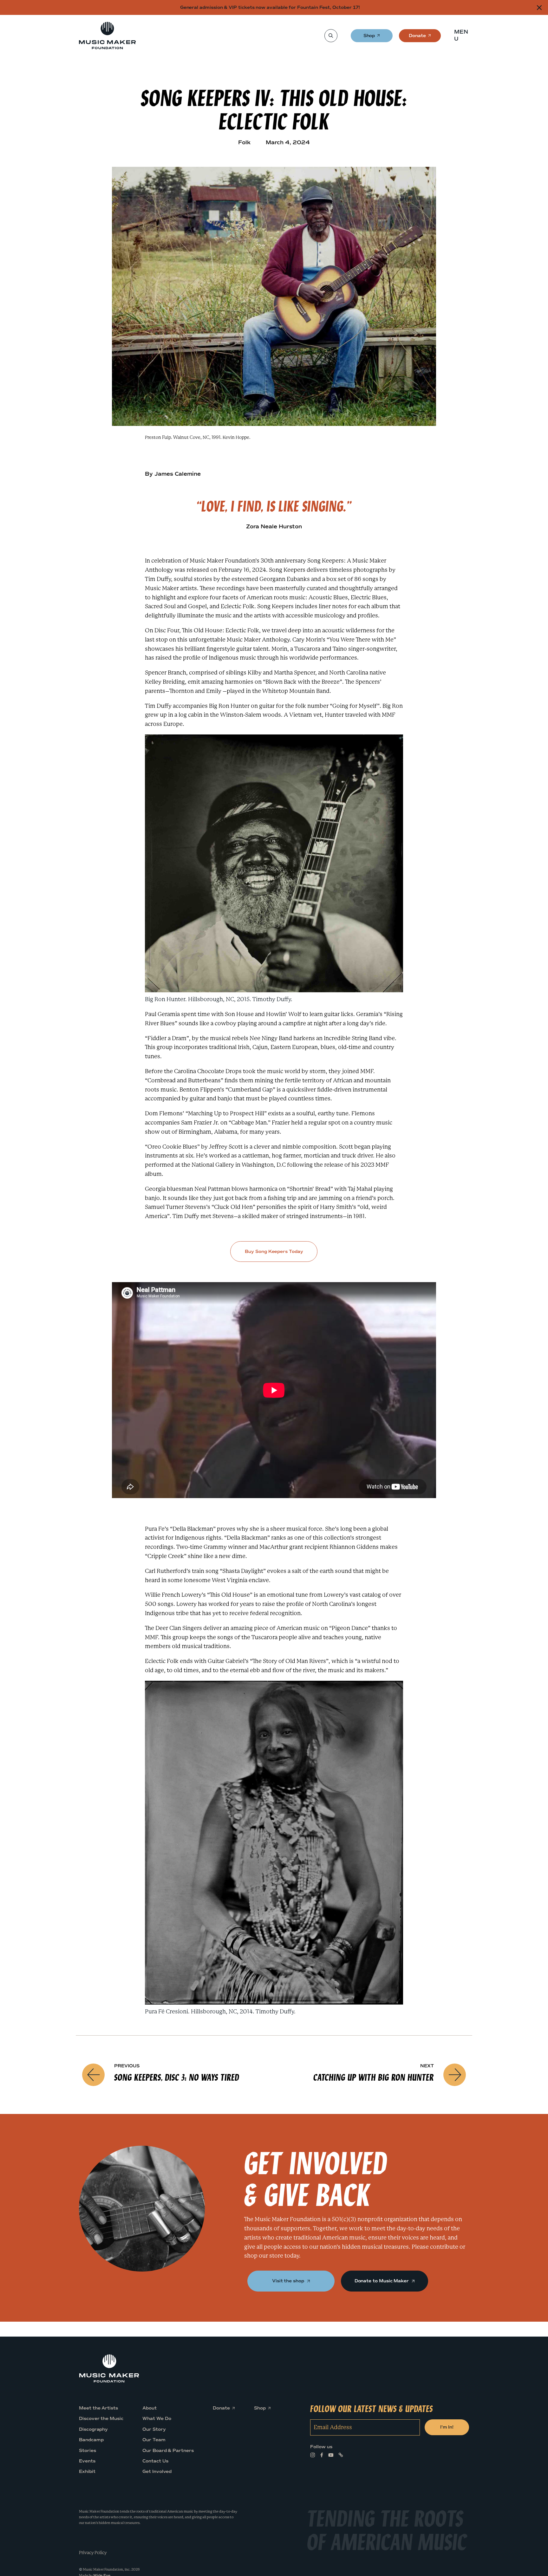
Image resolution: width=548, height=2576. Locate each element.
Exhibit (87, 2472)
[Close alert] (539, 7)
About (150, 2408)
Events (87, 2461)
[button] (463, 36)
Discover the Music (101, 2419)
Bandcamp (91, 2440)
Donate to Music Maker (382, 2281)
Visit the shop (289, 2281)
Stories (88, 2450)
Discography (93, 2429)
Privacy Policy (93, 2552)
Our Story (154, 2429)
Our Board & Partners (168, 2450)
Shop (370, 38)
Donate (417, 38)
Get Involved (157, 2472)
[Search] (331, 36)
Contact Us (155, 2461)
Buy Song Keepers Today (274, 1252)
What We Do (157, 2419)
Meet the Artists (98, 2408)
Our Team (154, 2440)
